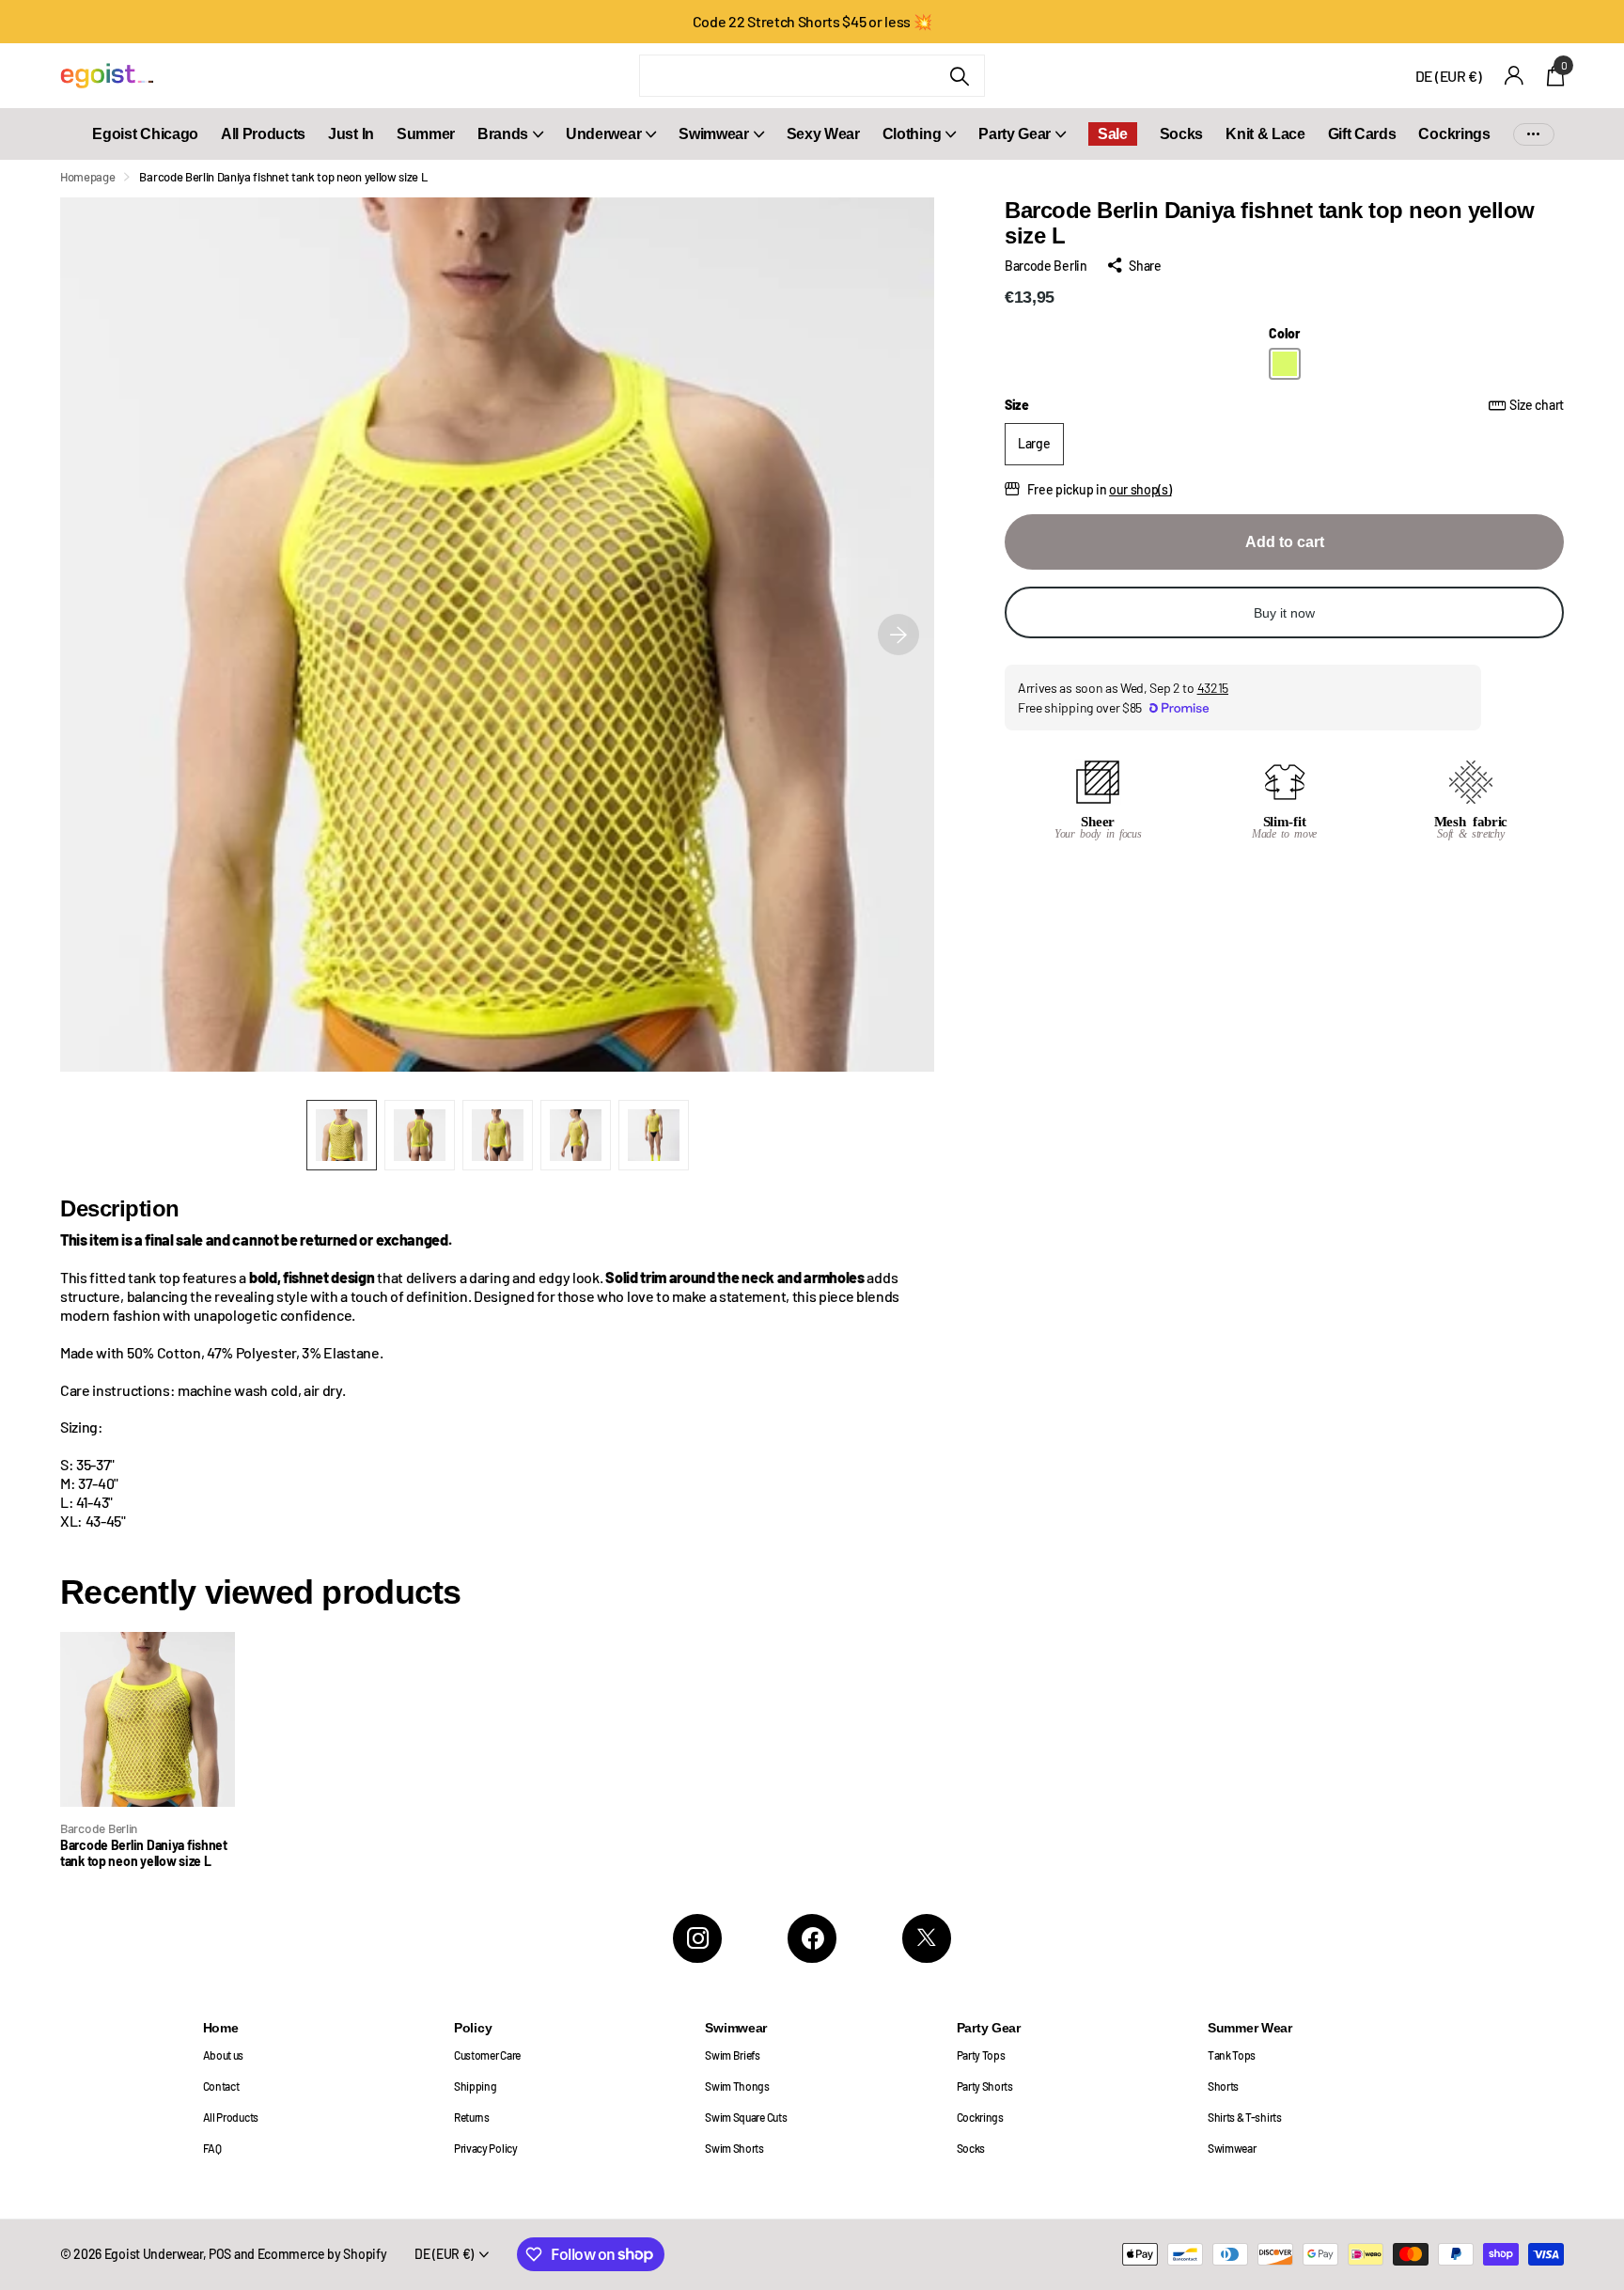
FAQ (212, 2148)
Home (221, 2028)
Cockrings (1454, 134)
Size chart (1537, 405)
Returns (472, 2117)
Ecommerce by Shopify (322, 2254)
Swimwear (713, 134)
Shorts (1223, 2086)
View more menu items (1534, 134)
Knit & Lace (1265, 134)
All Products (263, 134)
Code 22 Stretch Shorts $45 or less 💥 (812, 21)
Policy (473, 2028)
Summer (426, 134)
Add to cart (1285, 542)
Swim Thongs (737, 2086)
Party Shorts (985, 2086)
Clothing (912, 134)
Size (1284, 405)
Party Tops (981, 2055)
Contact (221, 2086)
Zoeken (959, 76)
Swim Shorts (734, 2148)
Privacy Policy (486, 2148)
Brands (503, 134)
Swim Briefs (733, 2055)
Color (1284, 333)
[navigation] (342, 1135)
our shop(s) (1140, 489)
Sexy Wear (823, 134)
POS (220, 2254)
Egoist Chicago (145, 134)
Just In (351, 134)
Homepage (87, 177)
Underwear (603, 134)
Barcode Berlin (1046, 266)
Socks (1181, 134)
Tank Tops (1232, 2055)
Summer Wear (1250, 2028)
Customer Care (487, 2055)
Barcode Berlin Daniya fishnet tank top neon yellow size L (144, 1853)
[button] (898, 635)
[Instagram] (697, 1938)
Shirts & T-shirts (1245, 2117)
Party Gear (1015, 134)
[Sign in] (1515, 76)
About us (223, 2055)
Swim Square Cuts (746, 2117)
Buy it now (1284, 613)
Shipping (475, 2086)
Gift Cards (1362, 134)
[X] (927, 1938)
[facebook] (812, 1938)
